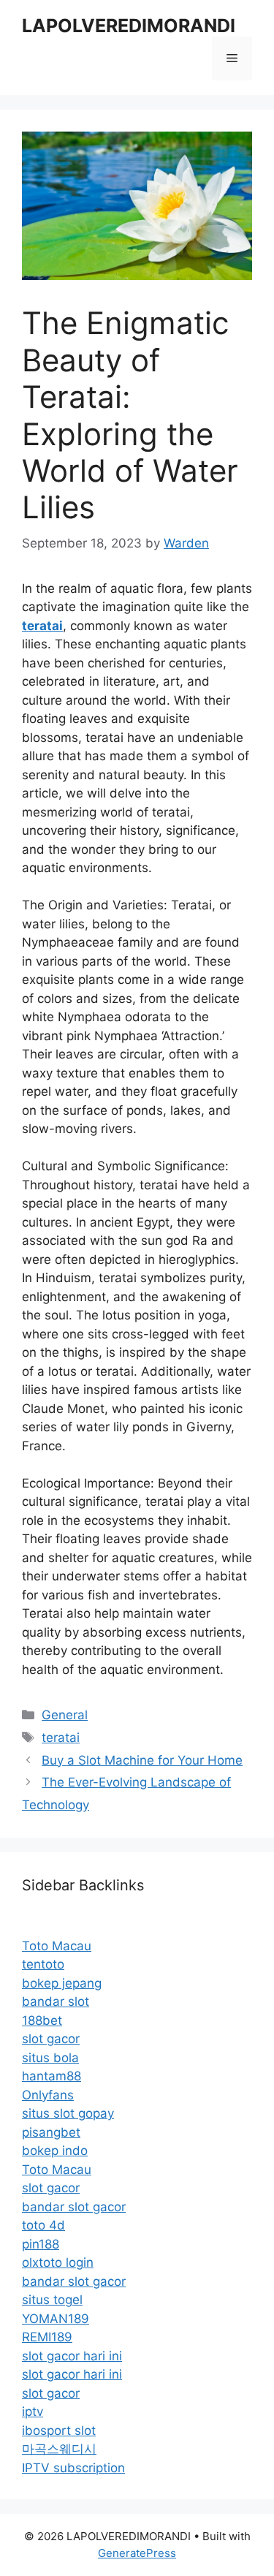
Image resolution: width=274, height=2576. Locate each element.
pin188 (41, 2244)
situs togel (52, 2300)
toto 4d (43, 2225)
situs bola (50, 2058)
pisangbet (51, 2132)
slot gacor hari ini (72, 2356)
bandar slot (56, 2001)
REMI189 (47, 2337)
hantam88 (52, 2076)
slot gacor (51, 2039)
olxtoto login (58, 2262)
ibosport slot (59, 2431)
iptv (33, 2412)
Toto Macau (57, 1946)
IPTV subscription (73, 2468)
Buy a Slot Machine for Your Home (142, 1760)
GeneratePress (137, 2553)
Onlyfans (48, 2095)
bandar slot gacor (74, 2207)
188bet (42, 2020)
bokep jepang (62, 1983)
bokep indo (55, 2151)
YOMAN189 (56, 2319)
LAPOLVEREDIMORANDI (129, 26)
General (65, 1715)
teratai (61, 1738)
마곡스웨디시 (59, 2449)
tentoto (43, 1964)
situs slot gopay (68, 2113)
